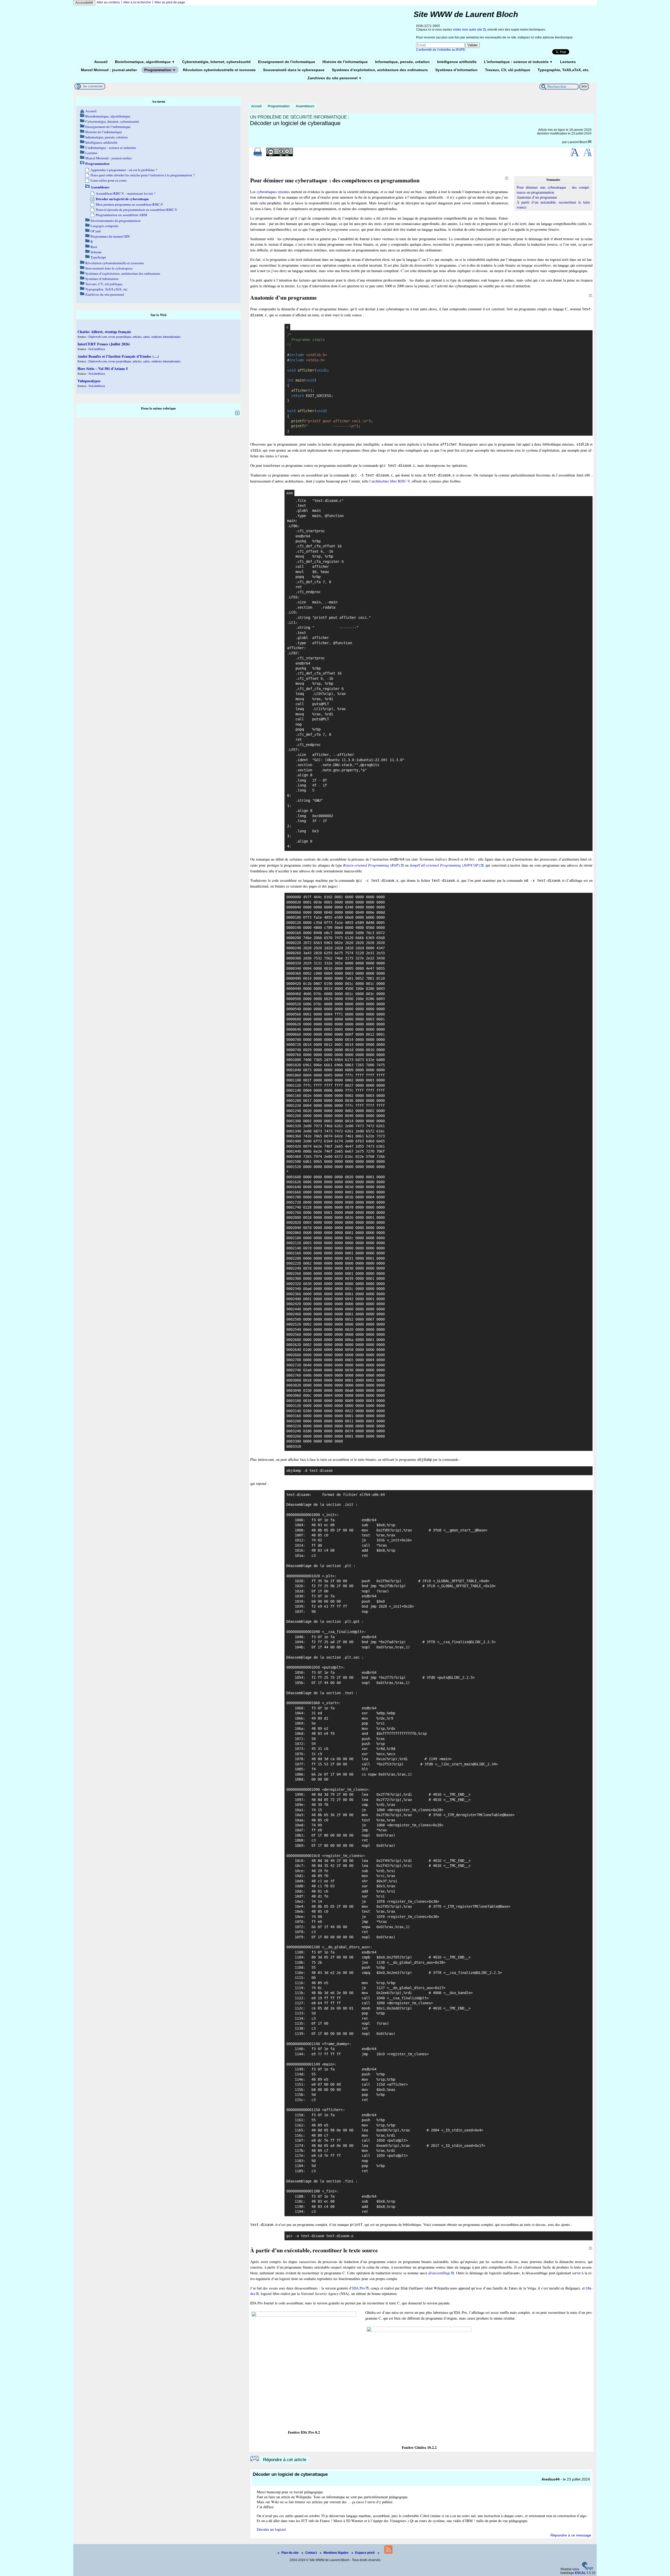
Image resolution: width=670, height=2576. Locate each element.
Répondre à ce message (571, 2535)
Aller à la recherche (137, 2)
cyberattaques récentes (273, 192)
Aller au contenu (108, 2)
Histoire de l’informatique (345, 62)
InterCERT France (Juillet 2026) (104, 344)
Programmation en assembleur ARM (121, 215)
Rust (94, 247)
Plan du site (290, 2553)
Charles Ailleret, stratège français (104, 332)
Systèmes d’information (456, 70)
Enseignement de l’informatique (287, 62)
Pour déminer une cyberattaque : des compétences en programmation (553, 190)
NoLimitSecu (97, 349)
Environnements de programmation (116, 221)
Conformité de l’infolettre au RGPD (441, 50)
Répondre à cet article (285, 2460)
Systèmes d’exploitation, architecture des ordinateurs (380, 70)
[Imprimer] (258, 155)
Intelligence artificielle (457, 62)
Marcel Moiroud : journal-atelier (109, 70)
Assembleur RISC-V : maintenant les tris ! (125, 193)
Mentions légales (336, 2553)
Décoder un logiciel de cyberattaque (122, 199)
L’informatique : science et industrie (518, 62)
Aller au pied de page (170, 2)
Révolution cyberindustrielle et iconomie (219, 70)
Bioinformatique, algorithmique (145, 62)
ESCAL (580, 2573)
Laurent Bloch (578, 142)
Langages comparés (104, 226)
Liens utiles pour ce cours (109, 180)
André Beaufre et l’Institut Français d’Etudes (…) (118, 356)
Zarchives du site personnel (335, 78)
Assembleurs (305, 106)
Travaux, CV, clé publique (508, 70)
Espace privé (365, 2553)
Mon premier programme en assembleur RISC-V (130, 204)
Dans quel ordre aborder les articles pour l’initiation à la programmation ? (143, 175)
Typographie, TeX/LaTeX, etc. (563, 70)
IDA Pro (359, 2288)
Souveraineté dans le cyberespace (294, 70)
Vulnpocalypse (89, 381)
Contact (311, 2553)
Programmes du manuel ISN (110, 236)
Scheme (96, 252)
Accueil (101, 62)
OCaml (96, 231)
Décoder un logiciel (271, 2529)
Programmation (160, 70)
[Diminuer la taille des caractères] (587, 155)
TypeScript (98, 257)
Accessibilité (84, 3)
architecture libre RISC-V (391, 481)
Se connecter (93, 86)
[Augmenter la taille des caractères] (574, 155)
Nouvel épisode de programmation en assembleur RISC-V (137, 210)
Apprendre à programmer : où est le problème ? (124, 170)
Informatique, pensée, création (402, 62)
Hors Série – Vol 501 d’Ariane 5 (103, 369)
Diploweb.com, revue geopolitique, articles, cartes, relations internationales (135, 336)
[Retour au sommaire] (507, 178)
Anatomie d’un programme (537, 197)
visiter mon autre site (467, 30)
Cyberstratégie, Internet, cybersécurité (216, 62)
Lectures (568, 62)
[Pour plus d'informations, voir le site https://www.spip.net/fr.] (588, 2569)
